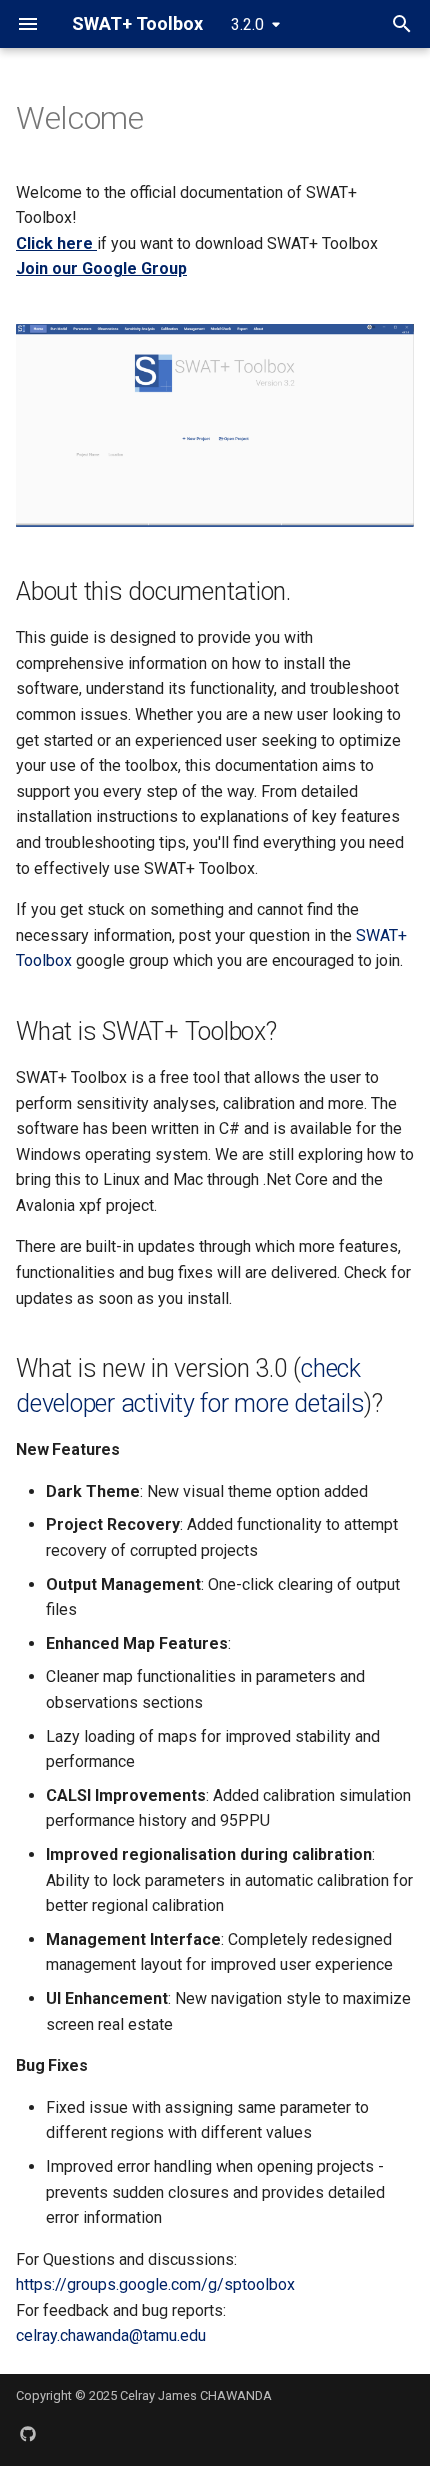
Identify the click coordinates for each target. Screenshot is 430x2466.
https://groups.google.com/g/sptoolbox (155, 2284)
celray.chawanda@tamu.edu (111, 2335)
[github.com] (28, 2434)
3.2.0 (247, 24)
